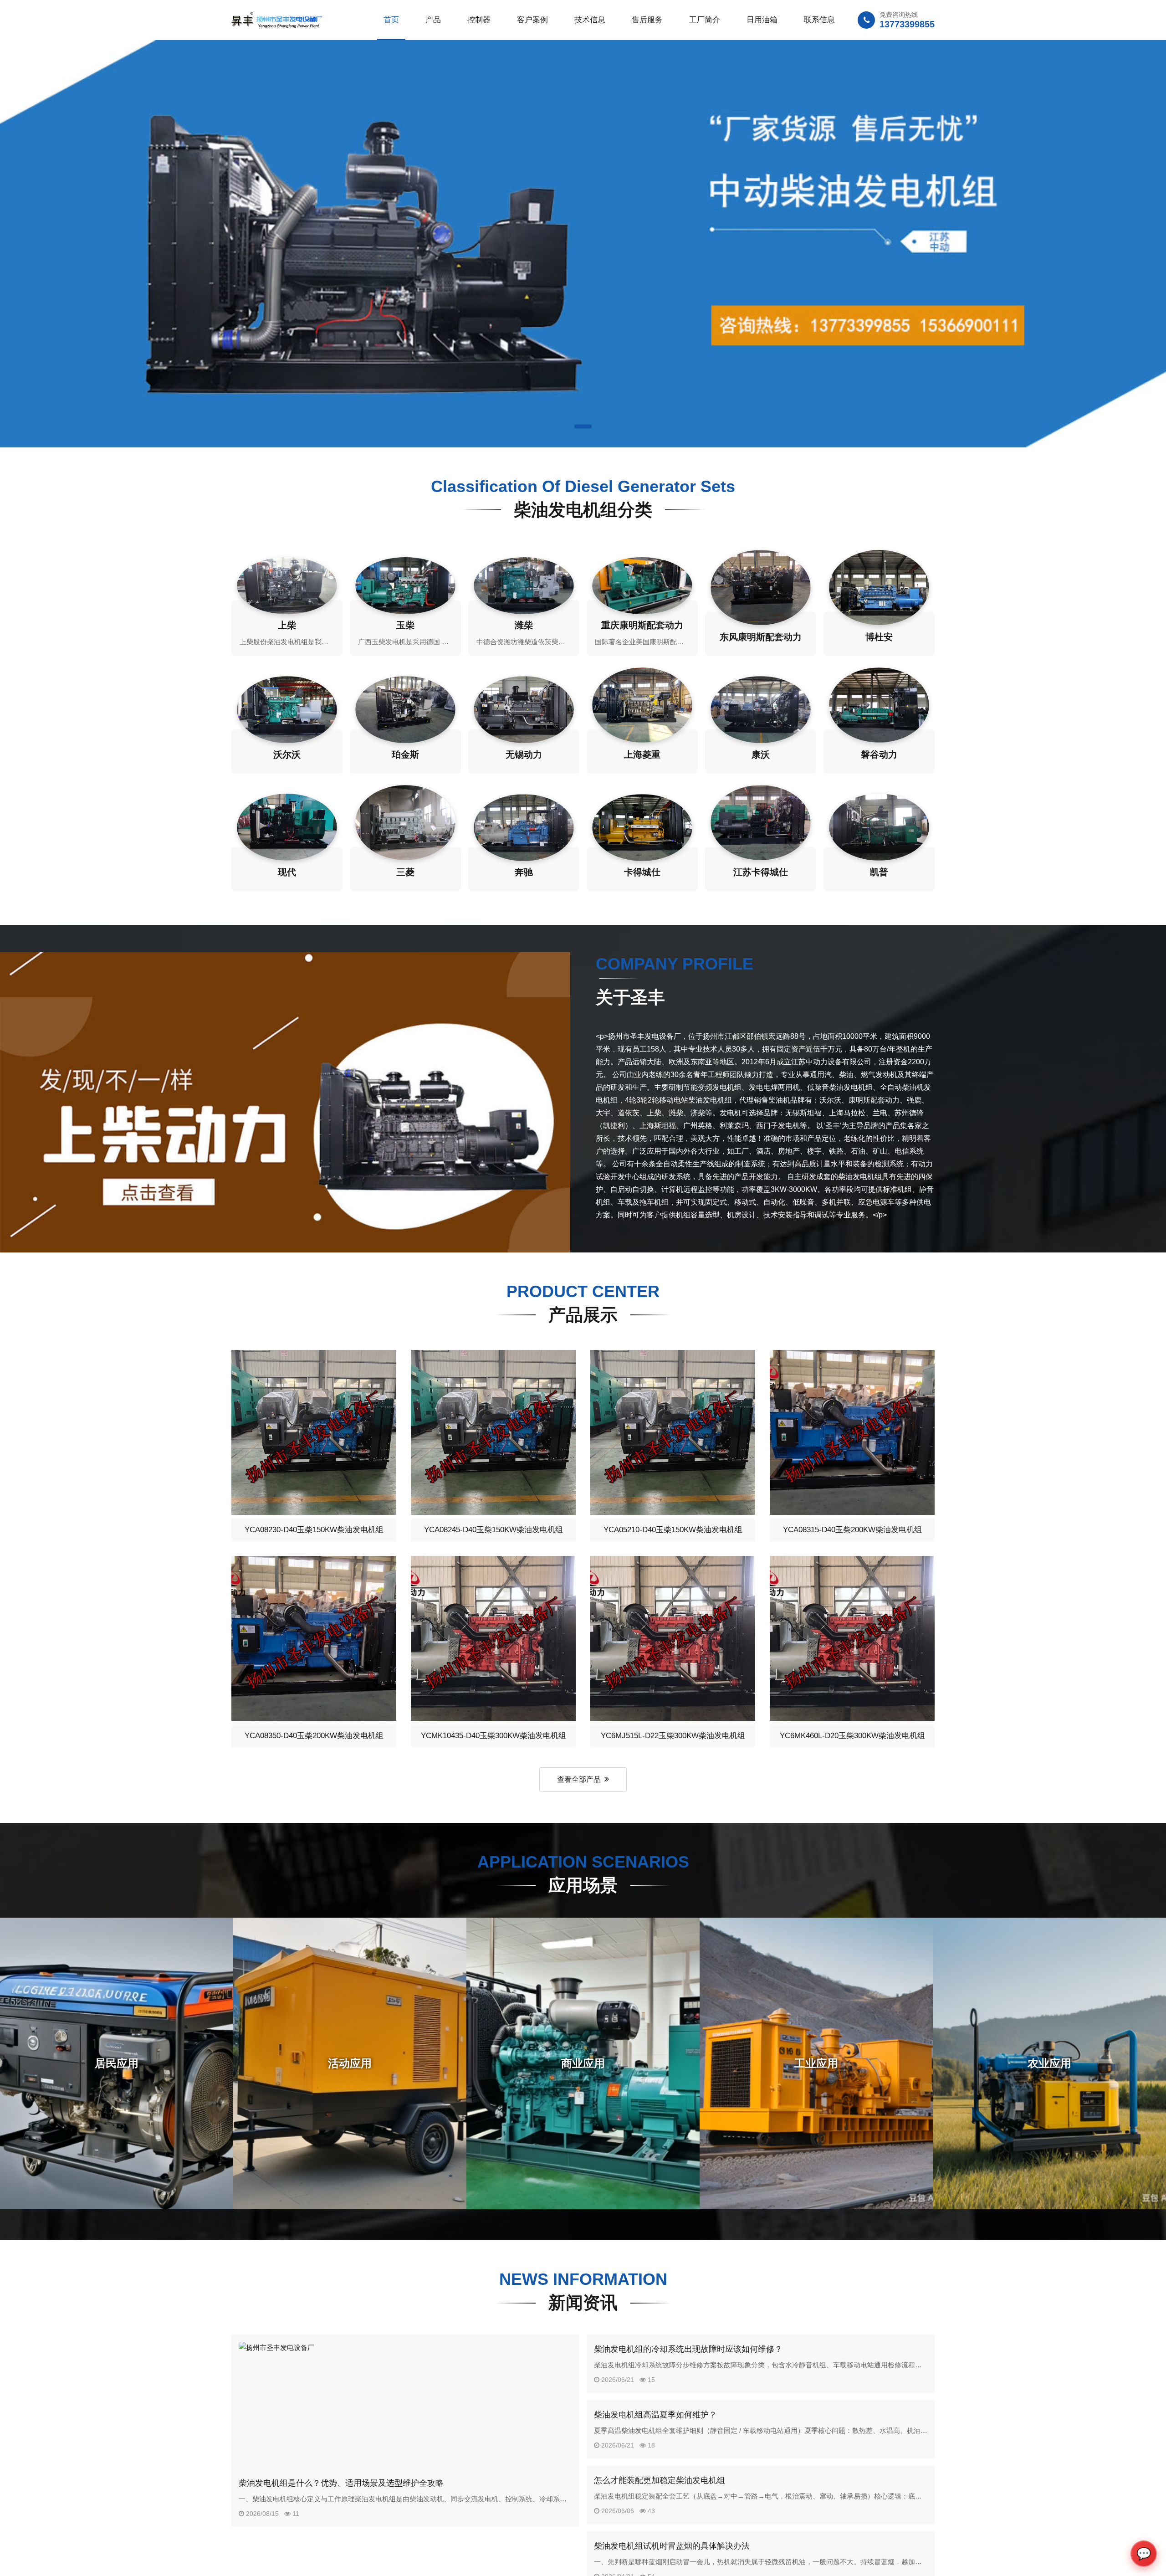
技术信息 (590, 20)
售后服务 (647, 20)
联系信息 (819, 20)
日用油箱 (762, 20)
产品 (433, 20)
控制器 (479, 20)
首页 (391, 20)
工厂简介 (705, 20)
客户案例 (532, 20)
